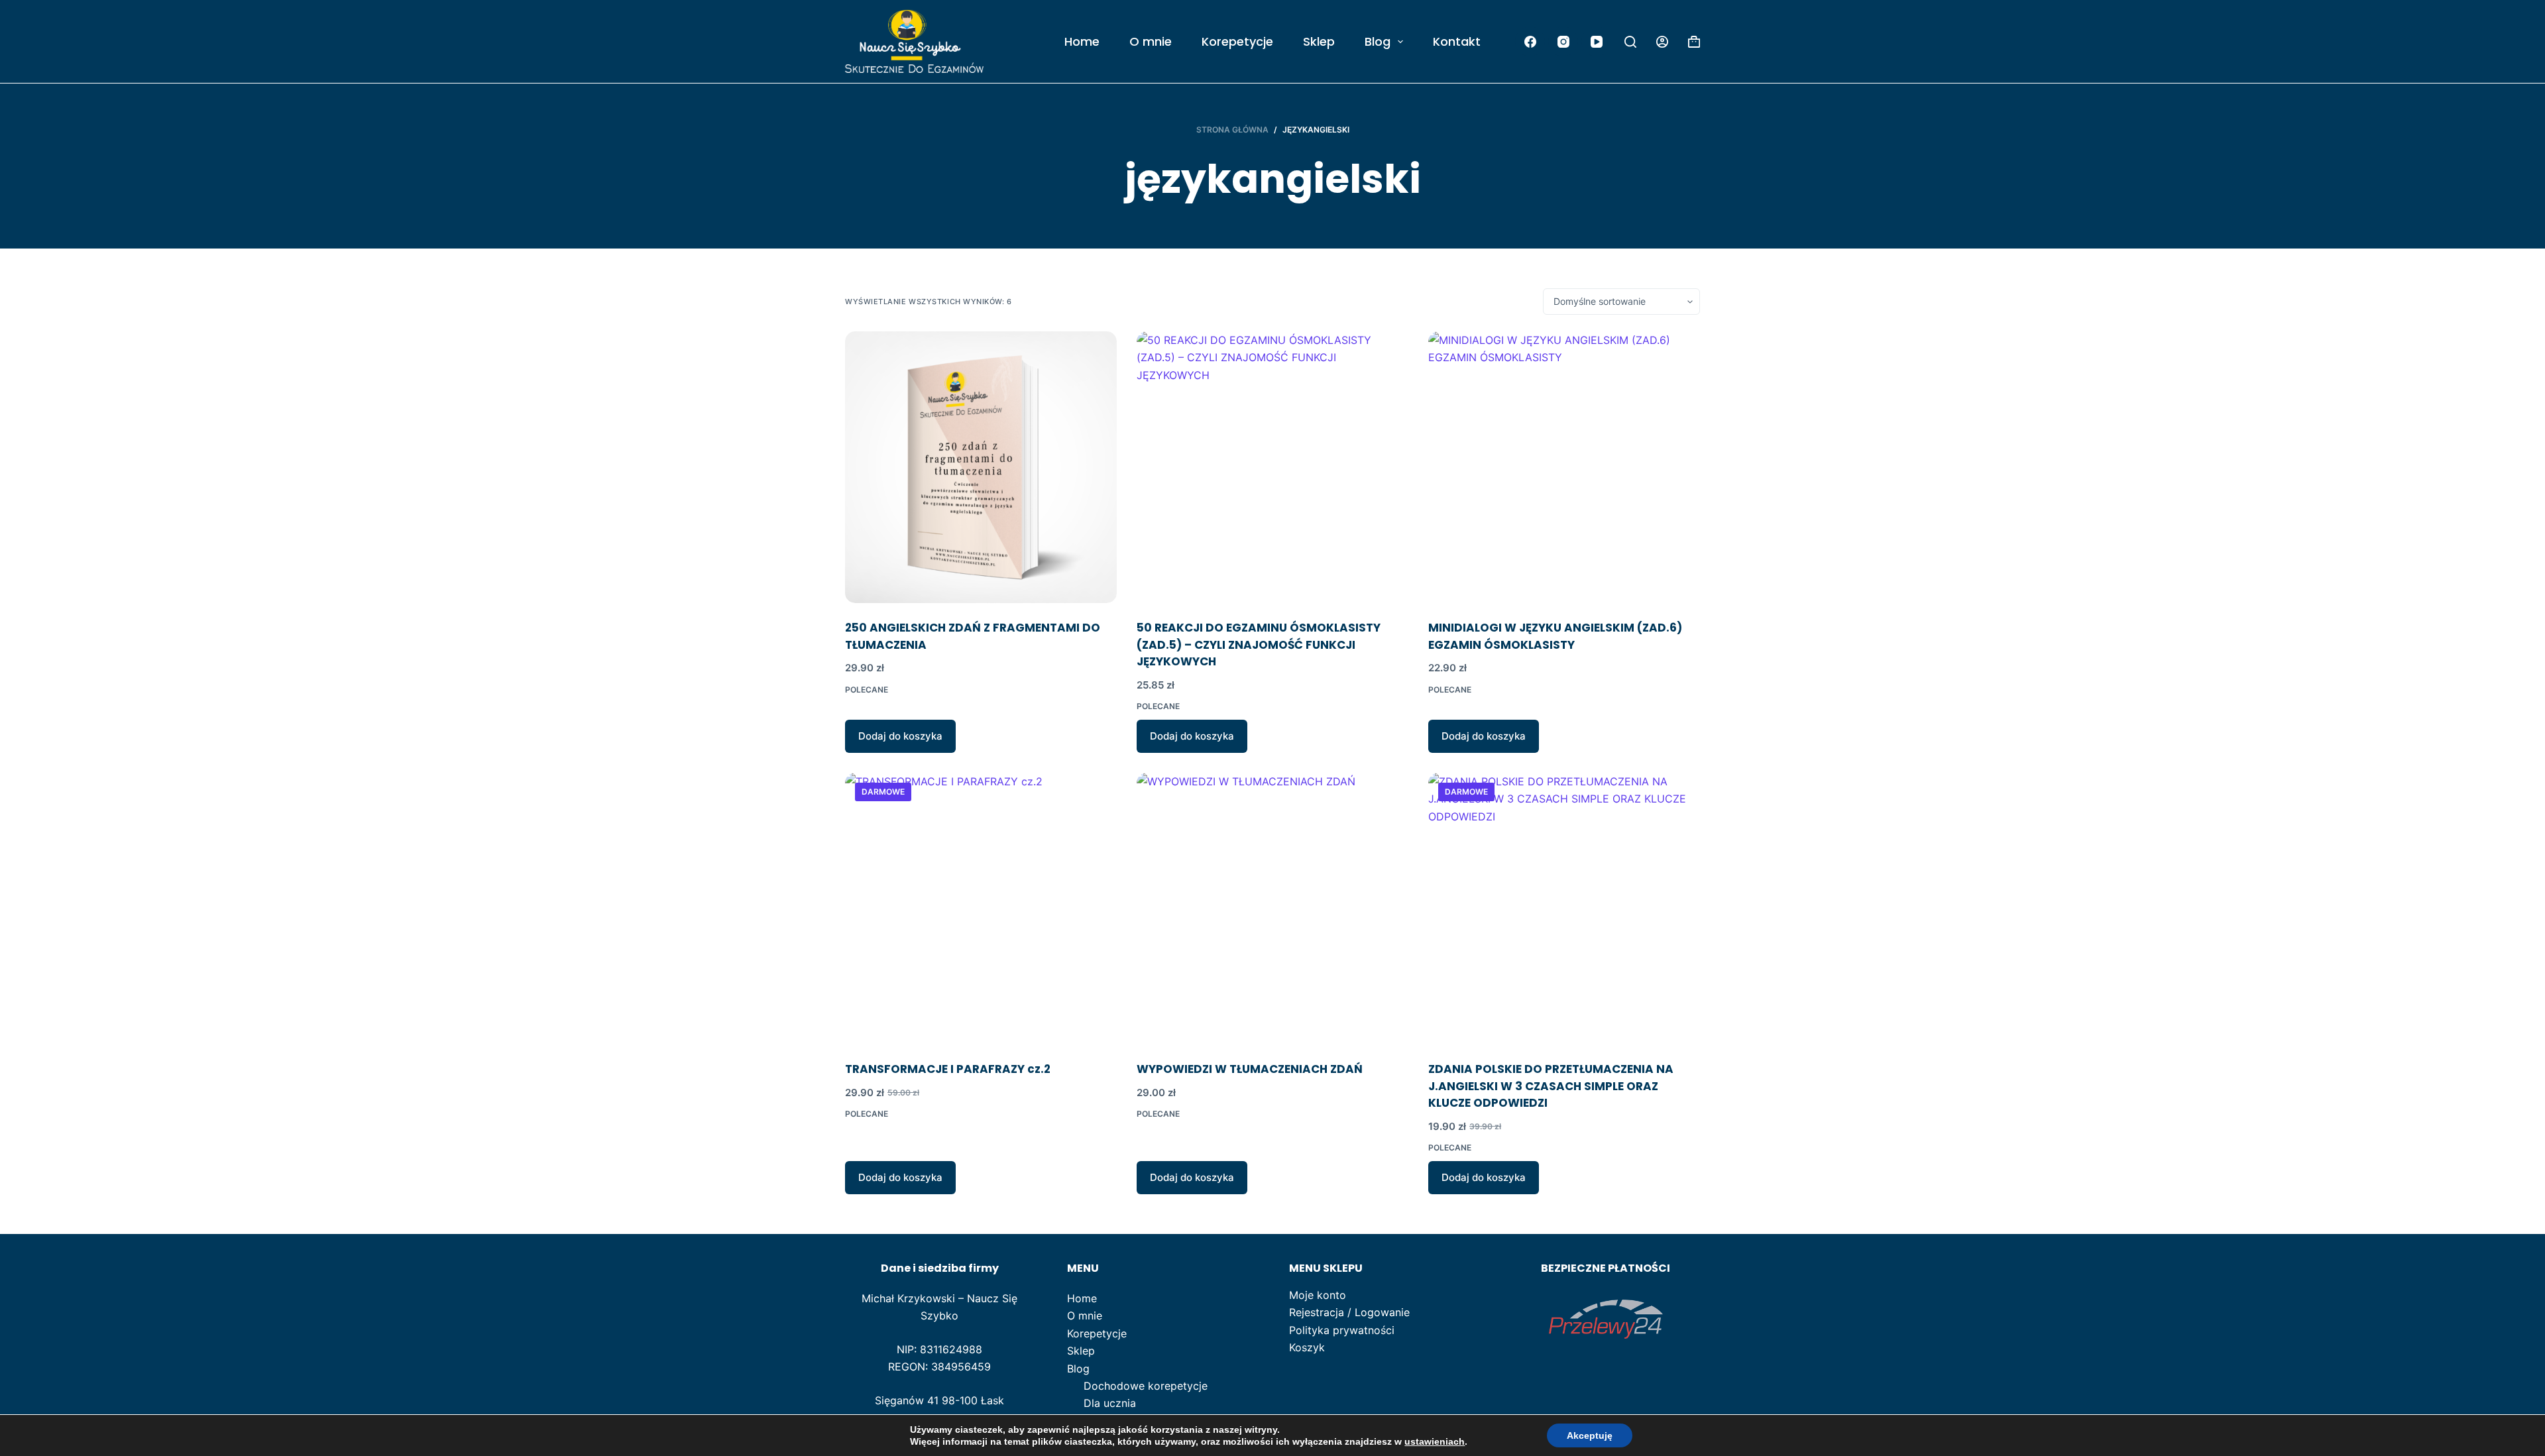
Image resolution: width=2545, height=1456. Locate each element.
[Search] (1630, 42)
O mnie (1151, 41)
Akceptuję (1590, 1435)
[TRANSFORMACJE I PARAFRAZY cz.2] (981, 909)
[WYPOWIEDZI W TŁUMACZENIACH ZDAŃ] (1272, 909)
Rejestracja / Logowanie (1349, 1312)
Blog (1378, 41)
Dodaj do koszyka (900, 736)
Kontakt (1457, 41)
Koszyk (1307, 1347)
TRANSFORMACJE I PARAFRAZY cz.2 (948, 1069)
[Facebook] (1530, 41)
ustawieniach (1435, 1441)
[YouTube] (1596, 41)
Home (1082, 41)
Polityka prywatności (1342, 1330)
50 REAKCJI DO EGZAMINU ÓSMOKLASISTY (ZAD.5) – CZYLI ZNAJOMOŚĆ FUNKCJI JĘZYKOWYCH (1259, 644)
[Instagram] (1563, 41)
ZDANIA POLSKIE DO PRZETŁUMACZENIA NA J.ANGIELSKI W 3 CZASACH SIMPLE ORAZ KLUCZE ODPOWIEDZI (1551, 1086)
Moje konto (1318, 1295)
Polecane (867, 690)
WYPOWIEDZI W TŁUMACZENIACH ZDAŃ (1250, 1069)
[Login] (1662, 42)
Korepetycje (1237, 41)
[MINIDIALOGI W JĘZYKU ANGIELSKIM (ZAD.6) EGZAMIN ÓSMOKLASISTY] (1564, 467)
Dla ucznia (1110, 1403)
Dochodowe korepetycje (1146, 1386)
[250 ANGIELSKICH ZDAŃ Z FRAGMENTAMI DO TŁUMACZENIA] (981, 467)
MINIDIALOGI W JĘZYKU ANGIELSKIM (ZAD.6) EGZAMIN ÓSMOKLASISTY (1555, 636)
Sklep (1319, 41)
